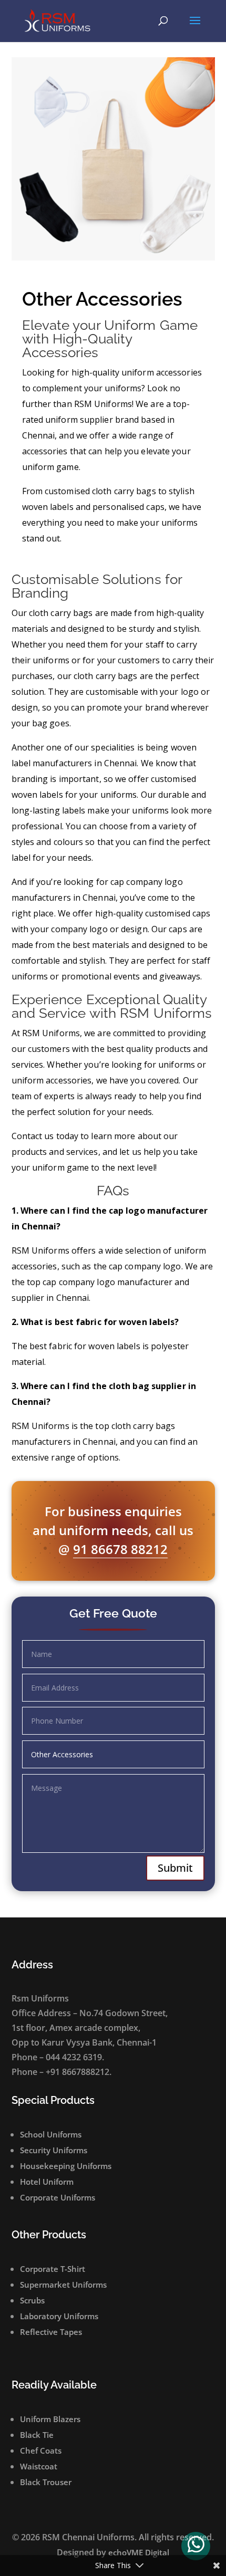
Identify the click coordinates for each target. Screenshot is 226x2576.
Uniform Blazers (50, 2419)
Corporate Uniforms (58, 2197)
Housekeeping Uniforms (66, 2166)
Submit (175, 1868)
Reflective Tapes (51, 2332)
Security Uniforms (54, 2150)
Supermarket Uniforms (63, 2285)
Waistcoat (39, 2466)
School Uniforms (51, 2134)
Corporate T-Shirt (53, 2269)
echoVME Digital (139, 2552)
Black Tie (37, 2435)
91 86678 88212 (120, 1549)
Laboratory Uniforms (59, 2316)
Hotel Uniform (47, 2182)
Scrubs (32, 2300)
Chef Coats (41, 2450)
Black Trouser (46, 2482)
